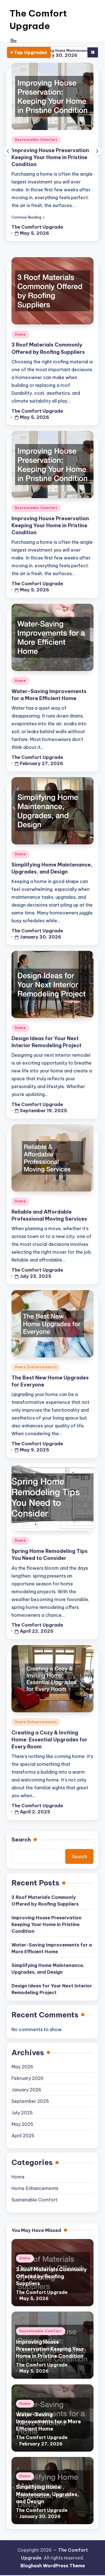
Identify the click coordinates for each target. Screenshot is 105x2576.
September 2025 (30, 2101)
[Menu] (13, 41)
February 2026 (28, 2078)
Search (21, 1839)
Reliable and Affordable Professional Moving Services (49, 1215)
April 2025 (23, 2136)
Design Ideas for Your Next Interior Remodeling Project (52, 1989)
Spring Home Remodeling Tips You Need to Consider (50, 1555)
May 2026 (22, 2067)
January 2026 (26, 2090)
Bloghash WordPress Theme (53, 2566)
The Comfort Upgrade (38, 19)
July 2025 (22, 2113)
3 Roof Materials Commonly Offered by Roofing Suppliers (45, 1901)
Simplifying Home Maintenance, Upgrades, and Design (52, 868)
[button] (28, 217)
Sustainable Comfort (36, 140)
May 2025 (22, 2124)
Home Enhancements (36, 1367)
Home (20, 334)
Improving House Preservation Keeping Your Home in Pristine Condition (50, 157)
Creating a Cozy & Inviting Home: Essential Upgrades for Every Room (49, 1740)
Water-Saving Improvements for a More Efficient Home (52, 1948)
